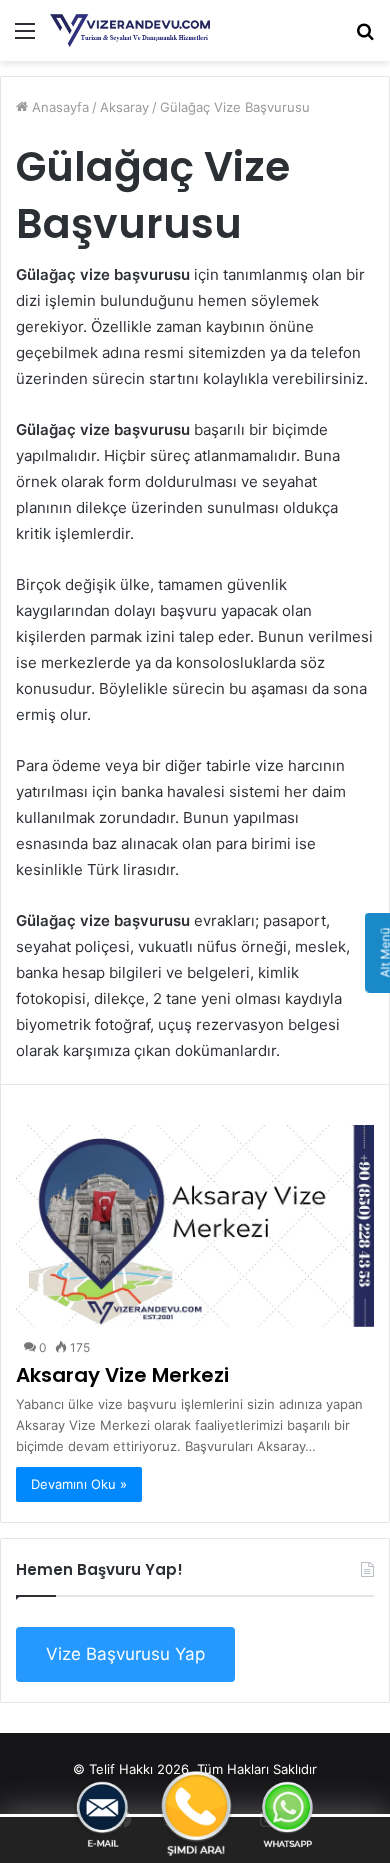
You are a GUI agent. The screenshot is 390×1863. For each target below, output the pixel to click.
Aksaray (124, 107)
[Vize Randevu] (130, 30)
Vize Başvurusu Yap (125, 1654)
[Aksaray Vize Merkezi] (195, 1225)
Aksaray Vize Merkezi (122, 1375)
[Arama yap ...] (365, 37)
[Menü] (25, 37)
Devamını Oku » (79, 1484)
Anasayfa (58, 107)
